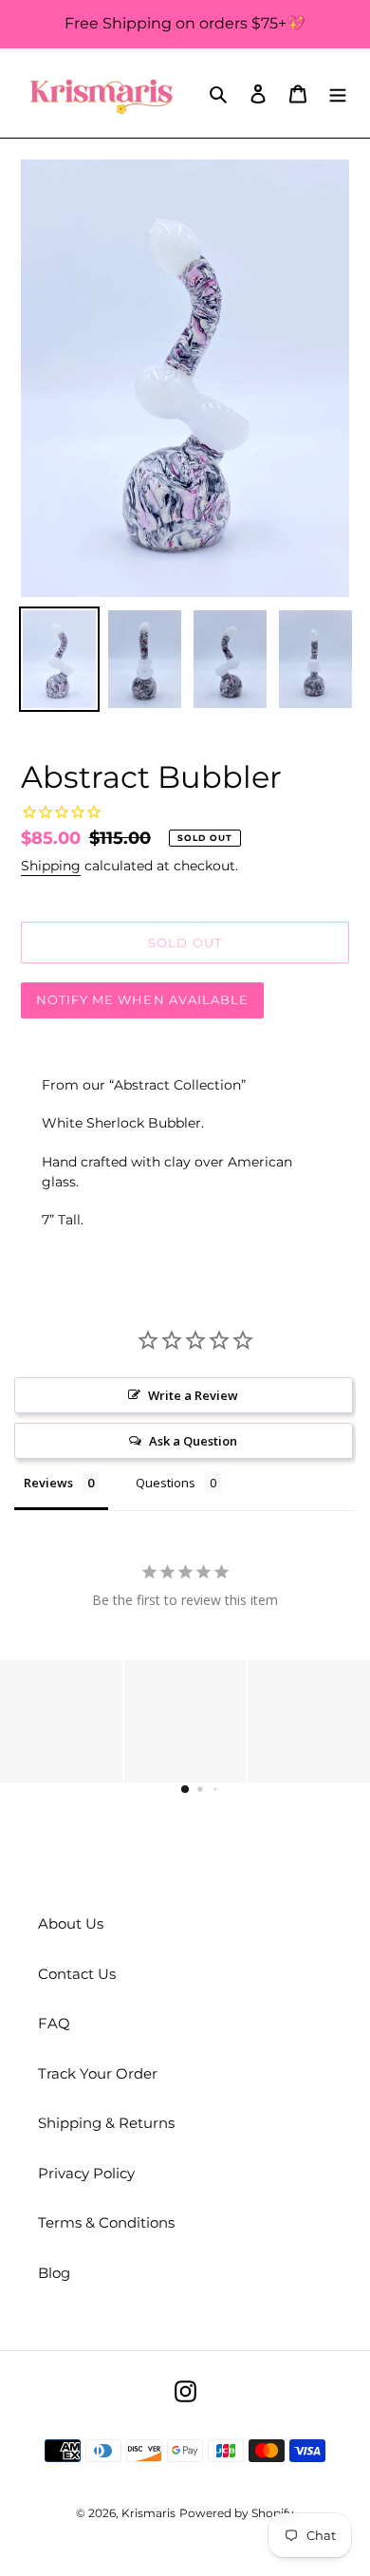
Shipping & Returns (106, 2123)
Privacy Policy (86, 2173)
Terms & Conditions (106, 2222)
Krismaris (148, 2513)
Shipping (51, 866)
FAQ (54, 2023)
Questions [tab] (166, 1483)
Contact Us (77, 1974)
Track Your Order (98, 2073)
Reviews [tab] (48, 1483)
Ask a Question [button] (193, 1441)
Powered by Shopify (237, 2513)
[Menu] (338, 93)
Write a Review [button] (193, 1395)
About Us (71, 1923)
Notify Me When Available (142, 999)
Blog (54, 2273)
